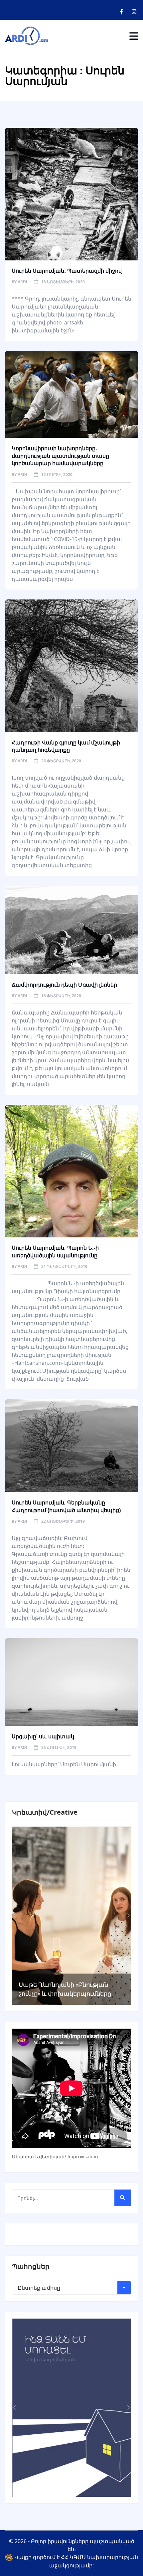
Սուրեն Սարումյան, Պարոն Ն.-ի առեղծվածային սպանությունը (55, 1251)
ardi (22, 282)
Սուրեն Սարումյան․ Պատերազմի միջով (67, 271)
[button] (15, 1915)
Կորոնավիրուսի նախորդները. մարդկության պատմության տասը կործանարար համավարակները (60, 456)
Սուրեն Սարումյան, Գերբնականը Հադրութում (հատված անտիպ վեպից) (66, 1506)
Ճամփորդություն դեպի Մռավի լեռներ (64, 985)
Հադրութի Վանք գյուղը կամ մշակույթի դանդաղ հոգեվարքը (66, 746)
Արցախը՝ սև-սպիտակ (43, 1736)
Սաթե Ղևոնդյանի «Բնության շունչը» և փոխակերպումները (65, 1989)
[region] (71, 1916)
